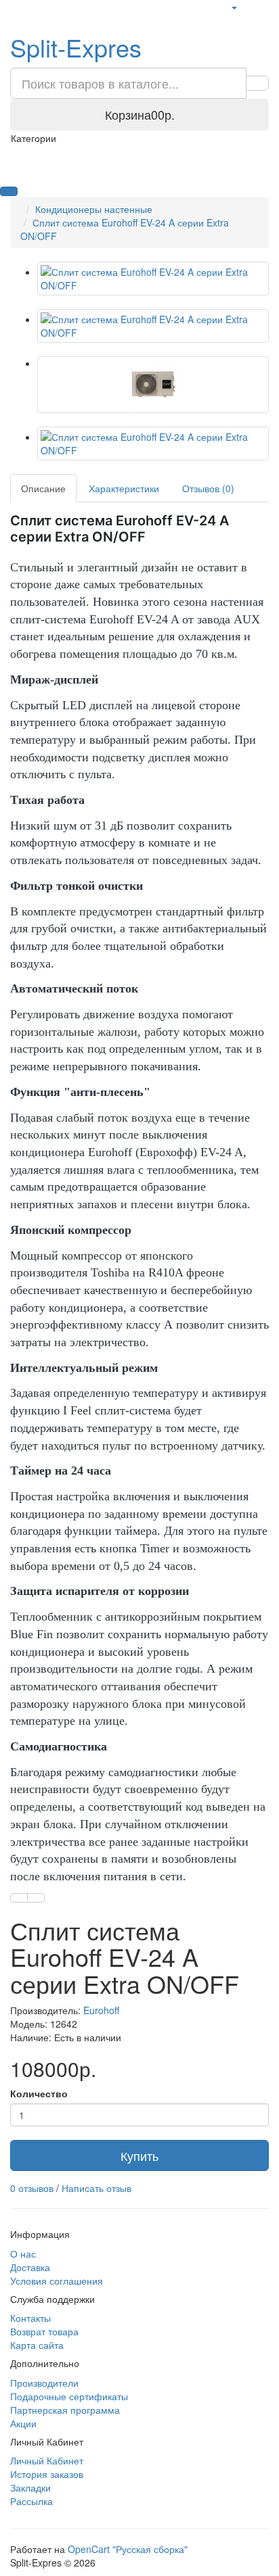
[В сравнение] (36, 1898)
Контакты (30, 2318)
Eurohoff (101, 2010)
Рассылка (31, 2501)
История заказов (47, 2474)
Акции (23, 2423)
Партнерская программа (65, 2410)
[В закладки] (19, 1898)
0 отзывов (32, 2188)
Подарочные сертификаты (69, 2396)
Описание (43, 488)
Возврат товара (44, 2331)
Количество (39, 2093)
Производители (44, 2383)
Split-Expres (76, 47)
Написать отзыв (96, 2188)
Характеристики (124, 488)
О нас (23, 2253)
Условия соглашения (57, 2281)
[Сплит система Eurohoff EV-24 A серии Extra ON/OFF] (153, 279)
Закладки (30, 2487)
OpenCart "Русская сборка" (128, 2549)
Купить (139, 2155)
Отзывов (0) (208, 488)
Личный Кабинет (47, 2460)
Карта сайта (37, 2345)
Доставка (30, 2267)
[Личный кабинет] (234, 7)
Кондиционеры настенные (94, 209)
